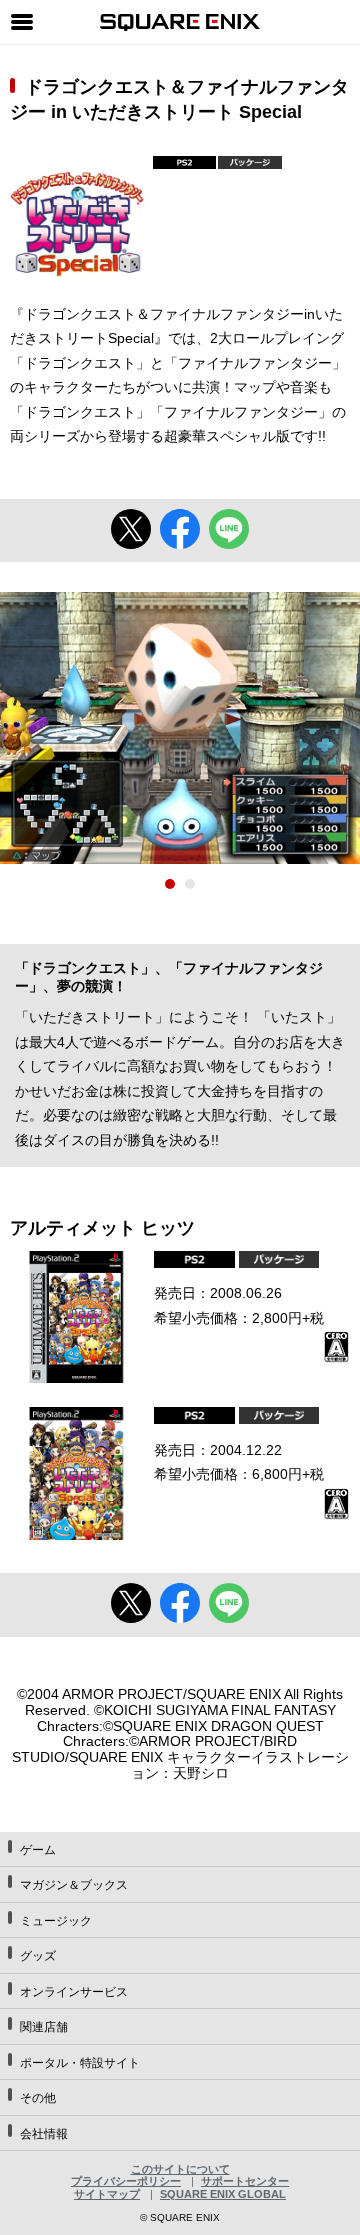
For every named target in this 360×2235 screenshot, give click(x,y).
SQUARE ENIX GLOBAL (223, 2194)
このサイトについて (180, 2169)
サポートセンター (245, 2181)
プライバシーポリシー (126, 2181)
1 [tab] (170, 884)
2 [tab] (190, 884)
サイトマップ (107, 2194)
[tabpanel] (180, 727)
